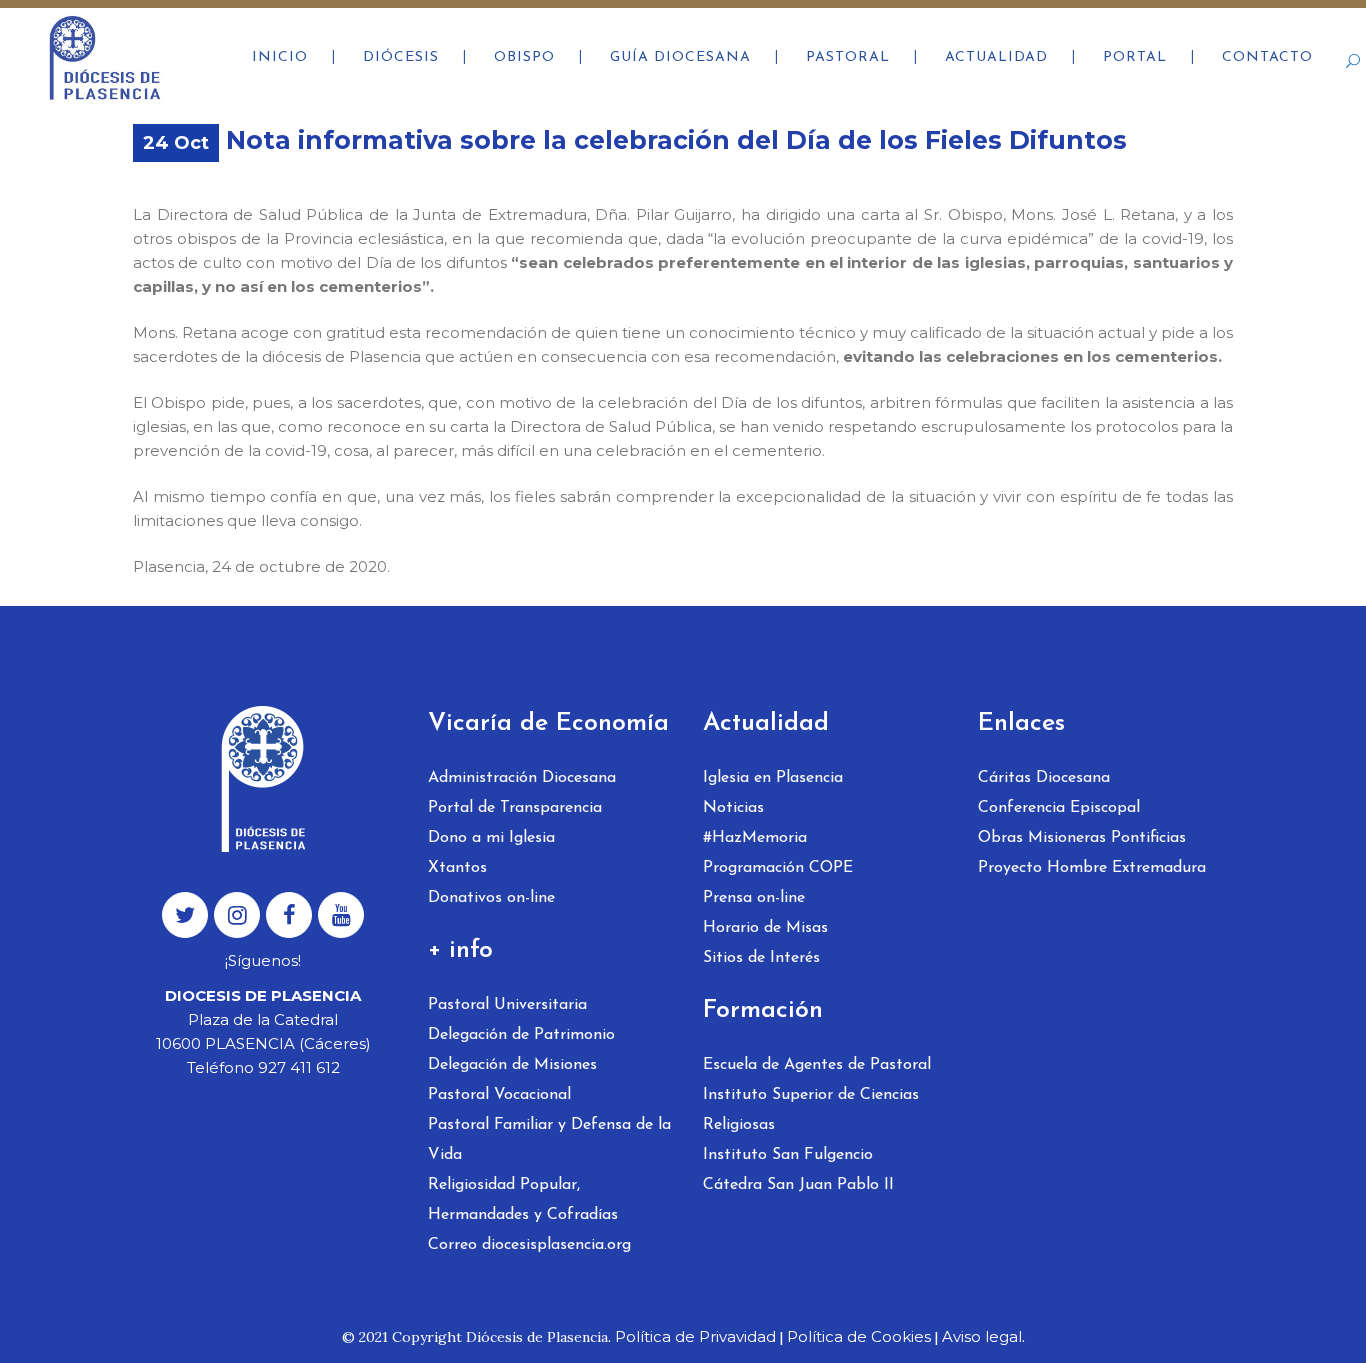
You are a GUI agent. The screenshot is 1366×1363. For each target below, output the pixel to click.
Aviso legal (982, 1336)
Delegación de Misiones (512, 1065)
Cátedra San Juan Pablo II (798, 1185)
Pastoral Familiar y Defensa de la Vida (549, 1140)
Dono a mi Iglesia (491, 838)
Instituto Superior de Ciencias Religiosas (811, 1110)
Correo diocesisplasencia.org (529, 1245)
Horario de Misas (765, 928)
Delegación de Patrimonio (521, 1035)
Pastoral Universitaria (507, 1005)
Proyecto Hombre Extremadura (1092, 868)
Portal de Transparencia (515, 808)
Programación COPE (778, 868)
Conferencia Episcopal (1059, 808)
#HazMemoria (755, 838)
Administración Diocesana (522, 778)
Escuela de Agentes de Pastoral (817, 1065)
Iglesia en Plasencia (773, 778)
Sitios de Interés (761, 958)
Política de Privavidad (695, 1336)
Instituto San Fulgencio (788, 1155)
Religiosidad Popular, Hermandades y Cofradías (523, 1200)
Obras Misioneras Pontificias (1082, 838)
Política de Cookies (859, 1336)
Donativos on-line (491, 898)
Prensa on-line (754, 898)
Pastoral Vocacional (499, 1095)
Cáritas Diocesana (1044, 778)
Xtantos (457, 868)
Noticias (733, 808)
